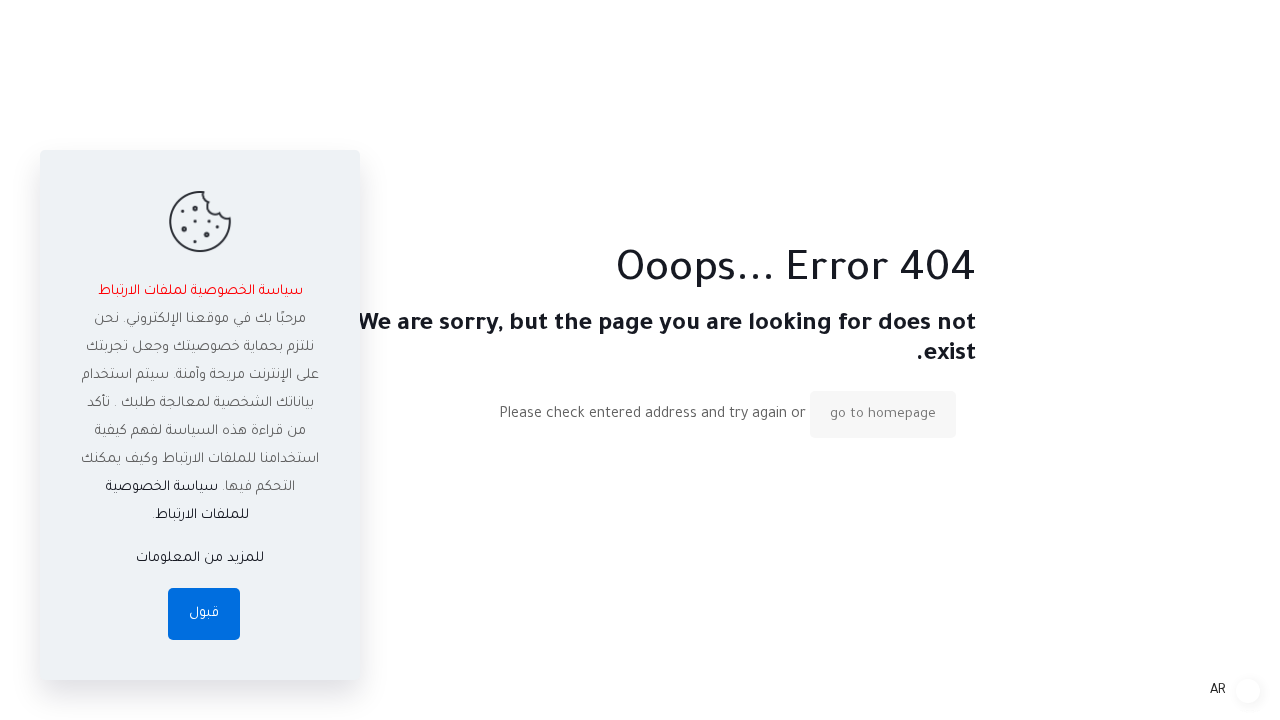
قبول (204, 613)
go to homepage (883, 414)
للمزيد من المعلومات (200, 558)
